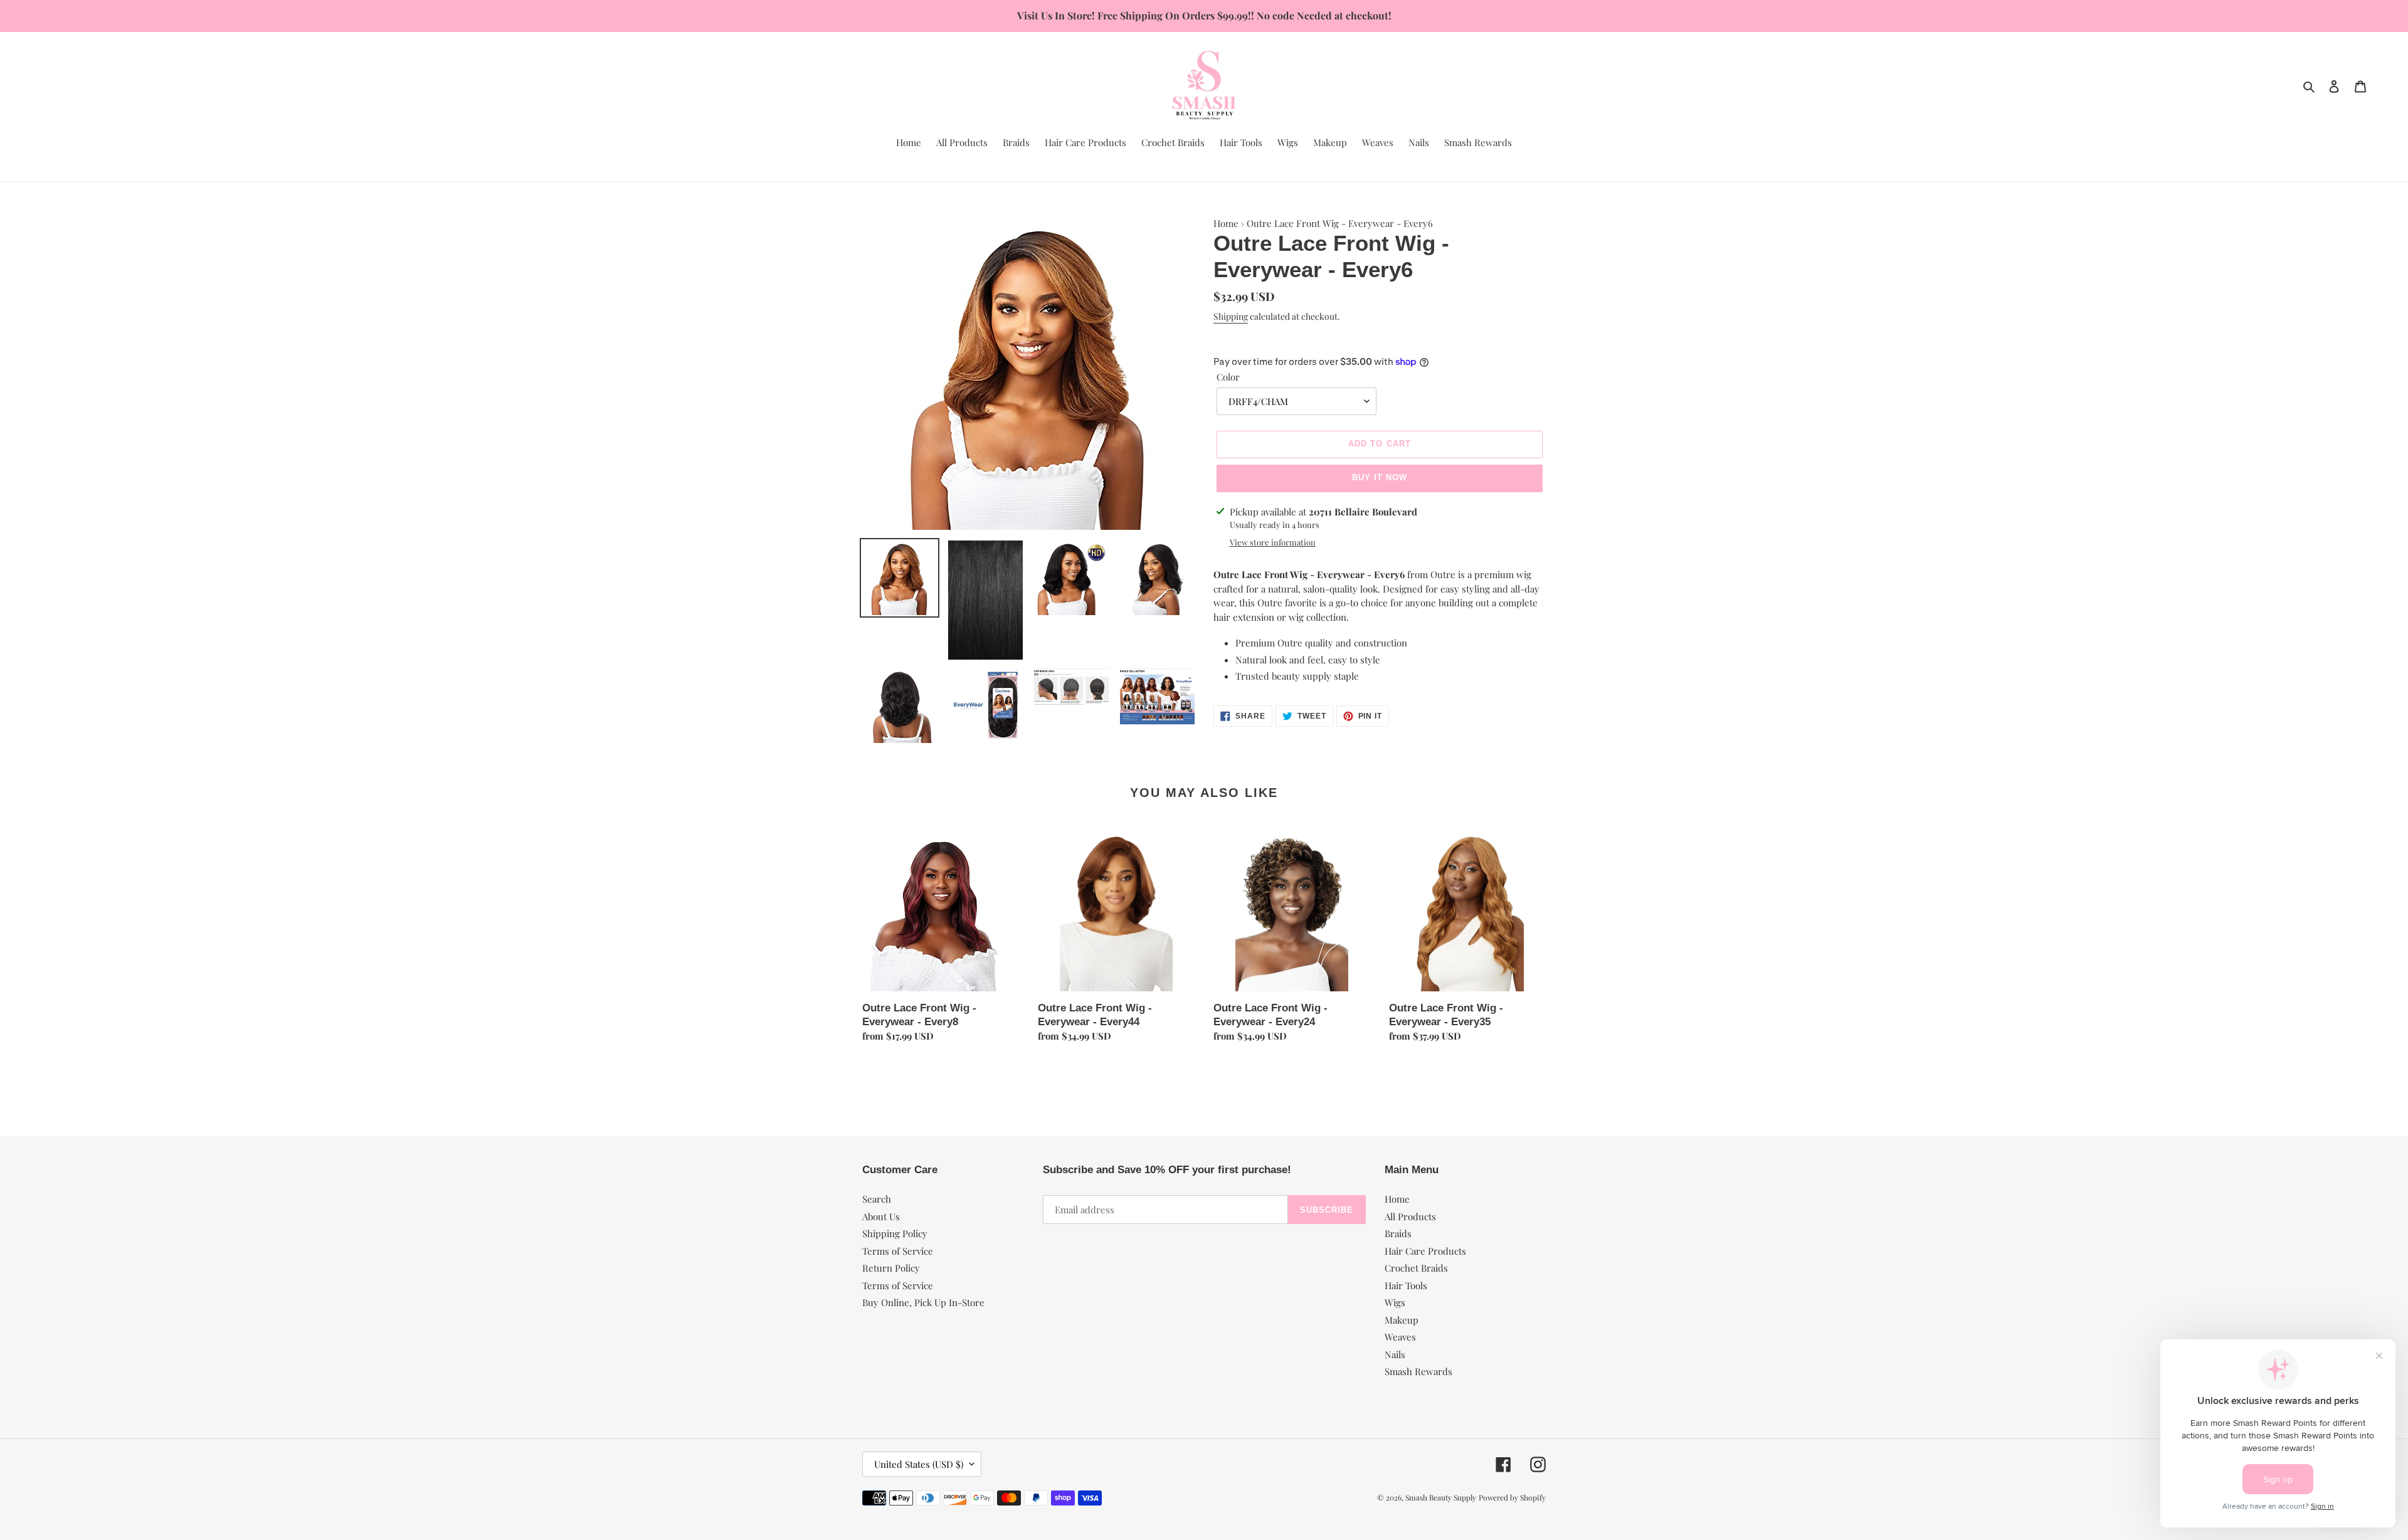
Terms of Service (898, 1251)
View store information (1273, 542)
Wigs (1395, 1302)
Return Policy (891, 1268)
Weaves (1400, 1337)
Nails (1395, 1354)
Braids (1398, 1233)
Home (1226, 223)
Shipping (1231, 316)
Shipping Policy (895, 1233)
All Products (1410, 1216)
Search (877, 1199)
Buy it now (1380, 477)
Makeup (1402, 1320)
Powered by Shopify (1512, 1497)
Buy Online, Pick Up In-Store (923, 1302)
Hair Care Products (1425, 1251)
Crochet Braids (1416, 1268)
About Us (881, 1216)
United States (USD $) (919, 1464)
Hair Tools (1406, 1285)
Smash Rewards (1418, 1371)
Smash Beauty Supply (1441, 1497)
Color (1228, 377)
